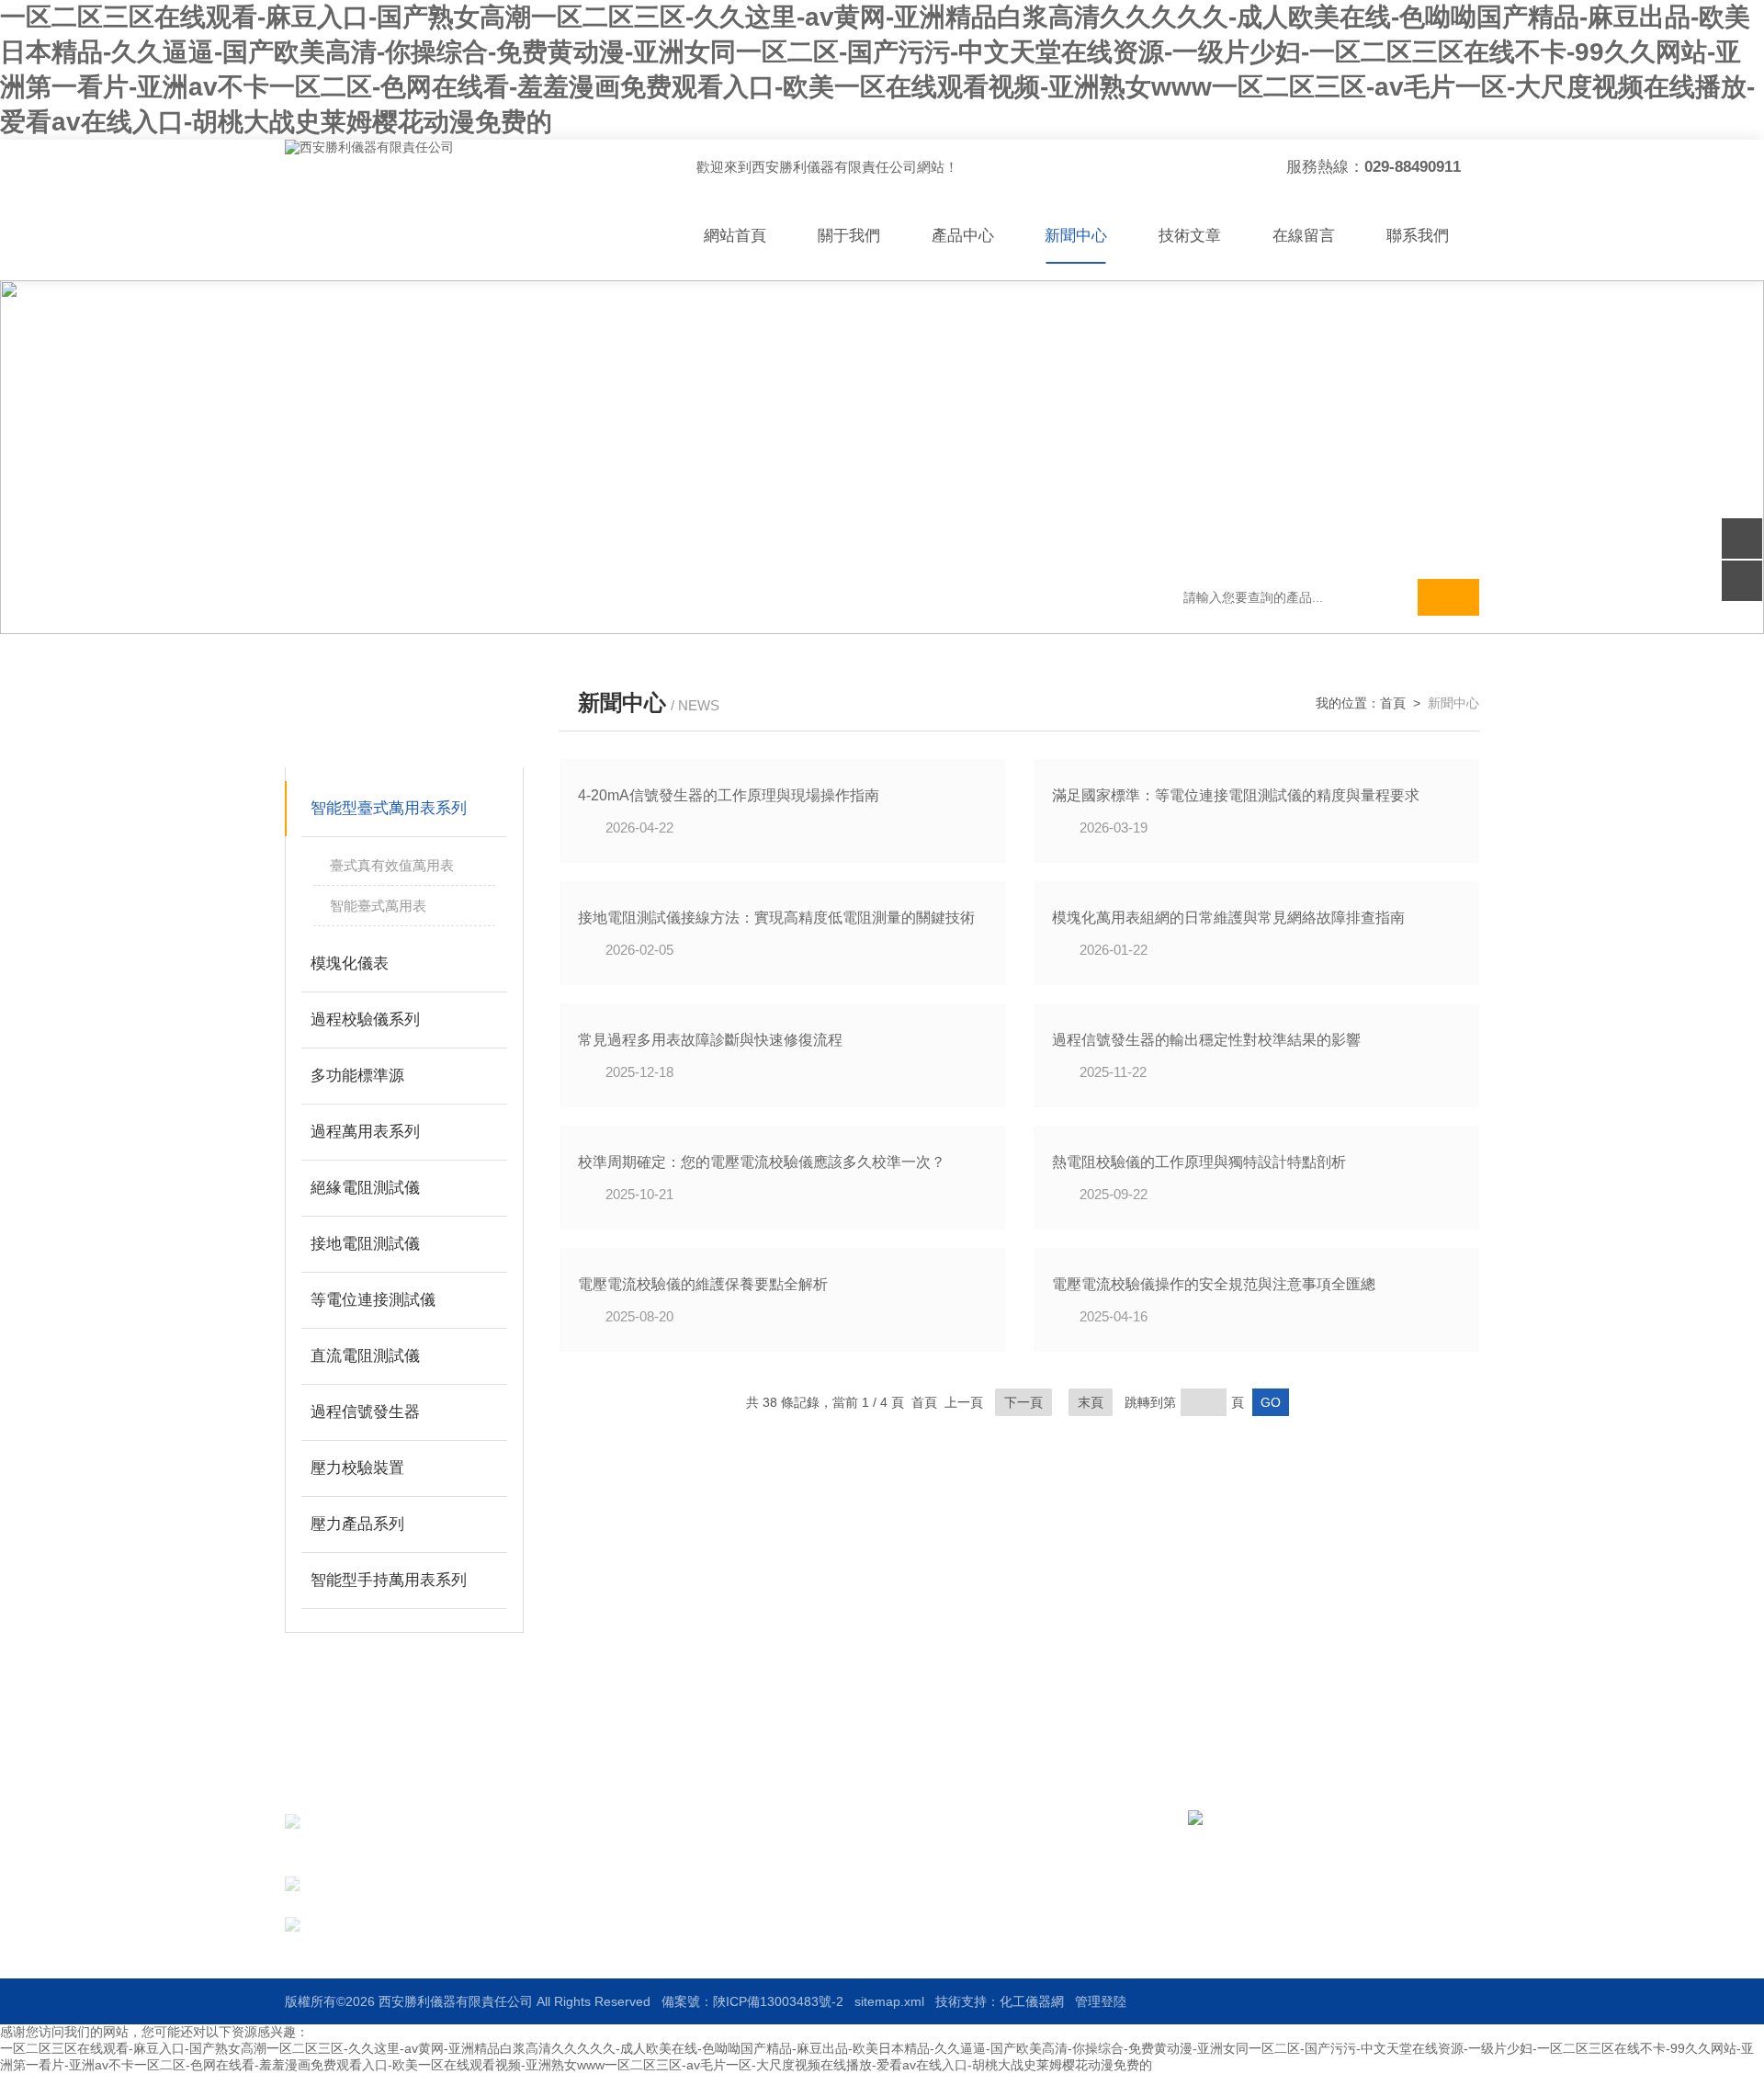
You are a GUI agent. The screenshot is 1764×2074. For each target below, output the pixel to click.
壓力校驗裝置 (357, 1468)
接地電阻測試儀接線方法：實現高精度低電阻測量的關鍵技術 (776, 918)
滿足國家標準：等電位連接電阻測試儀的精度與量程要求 (1236, 795)
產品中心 (963, 236)
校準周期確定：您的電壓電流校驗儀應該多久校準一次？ (762, 1162)
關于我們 (849, 236)
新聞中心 (1076, 236)
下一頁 (1023, 1402)
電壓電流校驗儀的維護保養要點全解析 (703, 1284)
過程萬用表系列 (365, 1132)
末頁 (1091, 1402)
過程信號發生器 (365, 1412)
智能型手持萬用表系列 (389, 1580)
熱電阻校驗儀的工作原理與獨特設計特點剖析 (1199, 1162)
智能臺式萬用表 (378, 906)
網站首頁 (735, 236)
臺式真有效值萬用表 (392, 865)
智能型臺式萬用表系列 (389, 808)
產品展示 (775, 1856)
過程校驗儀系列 (365, 1020)
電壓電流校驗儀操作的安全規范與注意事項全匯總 (1214, 1284)
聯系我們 (1418, 236)
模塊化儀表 (350, 963)
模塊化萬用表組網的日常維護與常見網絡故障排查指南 (1228, 918)
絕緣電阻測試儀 (365, 1188)
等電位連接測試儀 (373, 1300)
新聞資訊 (930, 1856)
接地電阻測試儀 (365, 1244)
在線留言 (1304, 236)
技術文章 (1190, 236)
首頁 (1393, 703)
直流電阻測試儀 (365, 1356)
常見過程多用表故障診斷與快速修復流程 (710, 1040)
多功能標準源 (357, 1076)
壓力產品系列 (357, 1524)
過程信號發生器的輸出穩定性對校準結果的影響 (1206, 1040)
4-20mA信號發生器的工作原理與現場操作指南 (729, 795)
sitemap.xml (889, 2001)
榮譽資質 (930, 1889)
